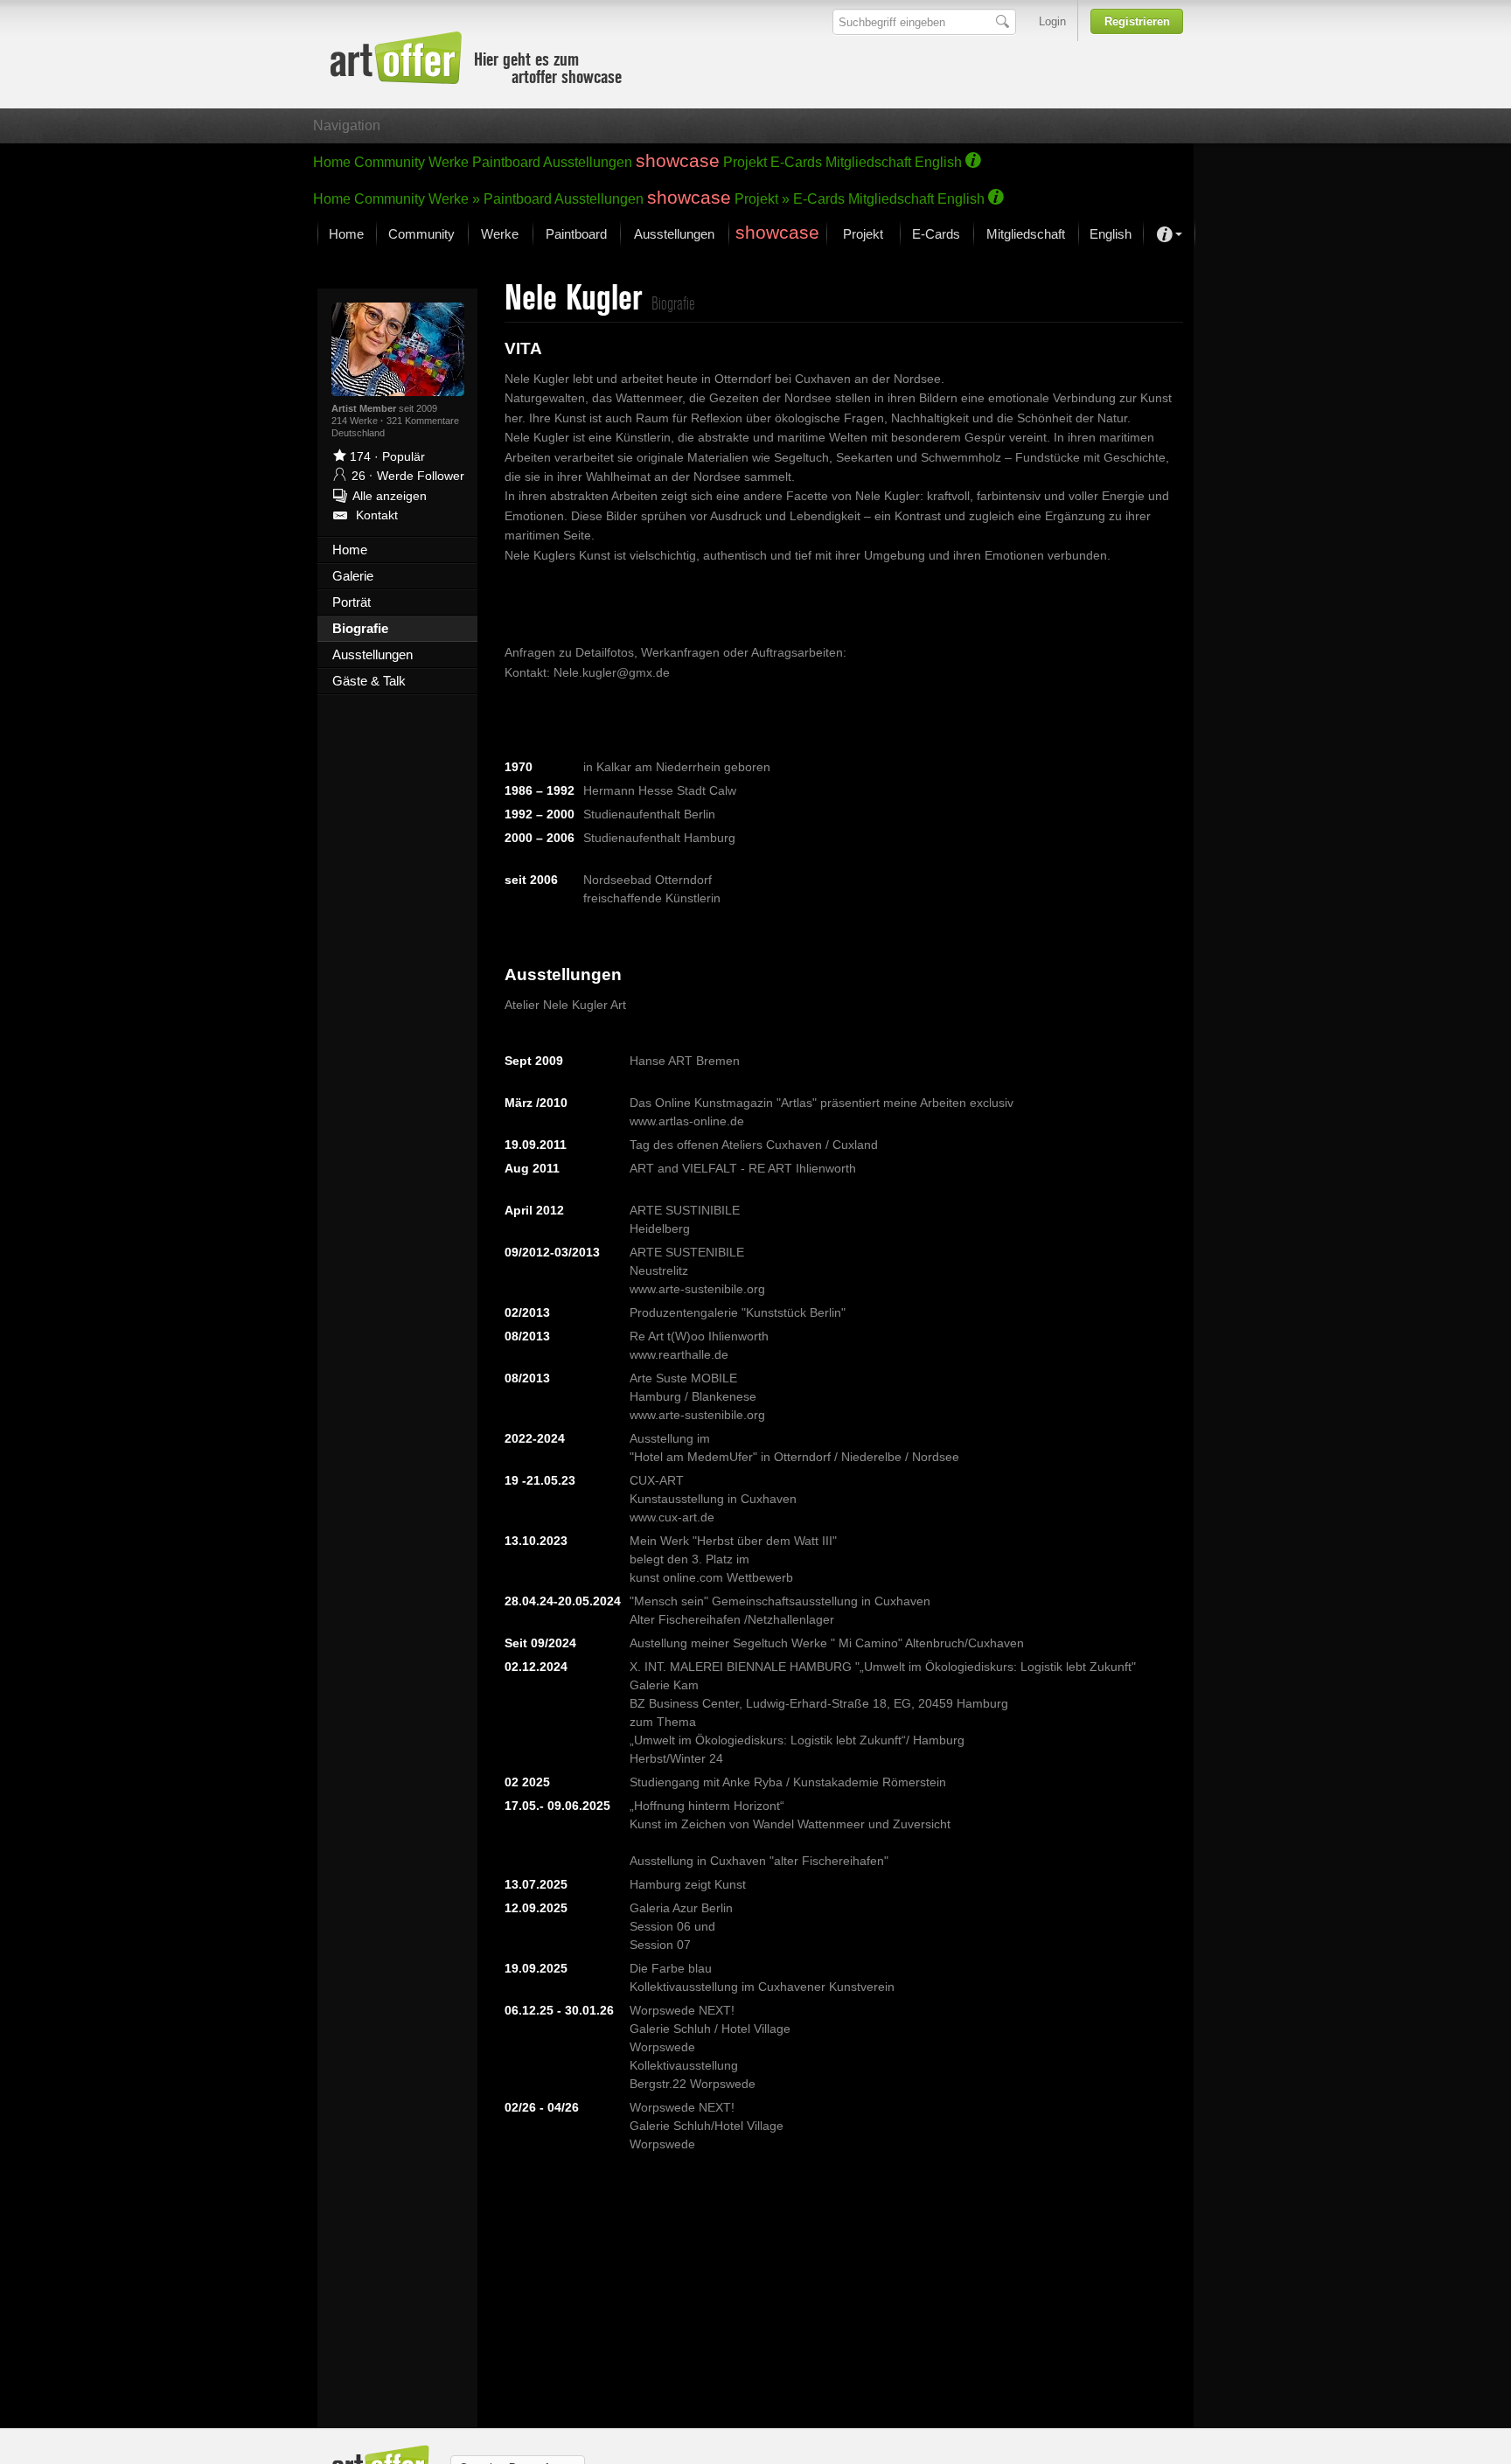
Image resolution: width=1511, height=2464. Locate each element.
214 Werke (356, 421)
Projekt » (762, 199)
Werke (449, 162)
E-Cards (796, 162)
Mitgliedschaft (868, 162)
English (938, 162)
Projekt (745, 162)
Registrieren (1137, 21)
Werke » (454, 199)
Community (390, 162)
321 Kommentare (423, 421)
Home (332, 162)
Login (1052, 21)
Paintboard (506, 162)
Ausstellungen (588, 162)
